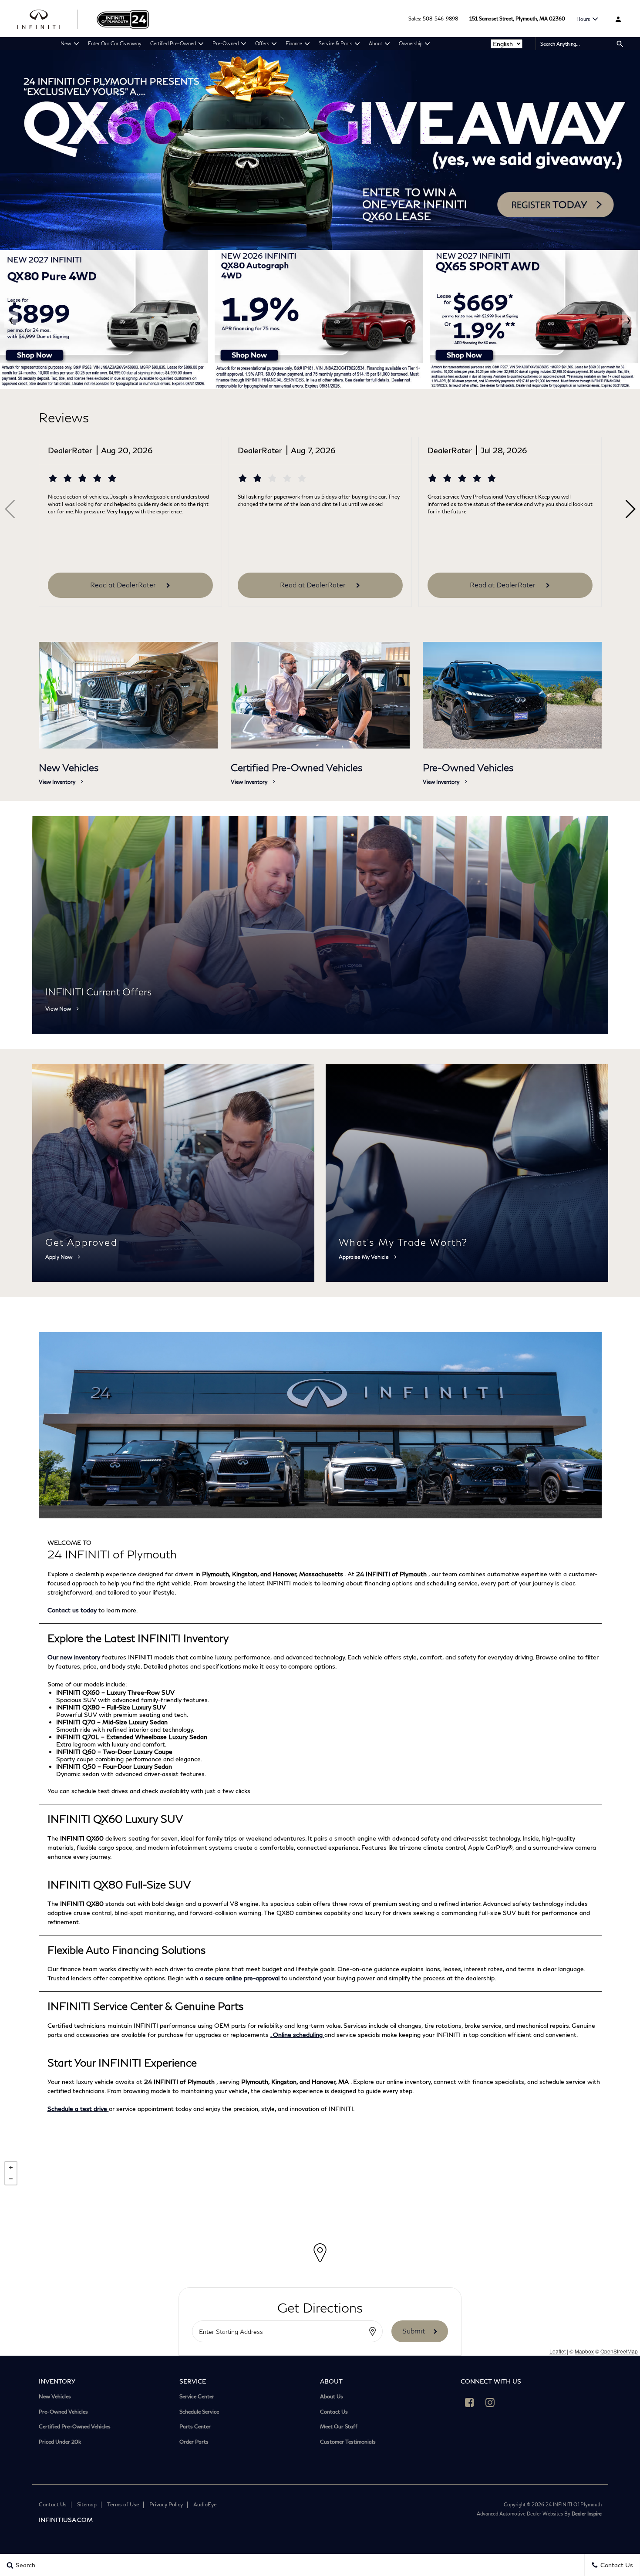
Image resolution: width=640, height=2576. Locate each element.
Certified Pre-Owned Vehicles (75, 2427)
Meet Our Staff (339, 2427)
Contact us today (73, 1610)
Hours (583, 19)
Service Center (197, 2397)
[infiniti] (48, 19)
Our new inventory (75, 1657)
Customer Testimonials (348, 2442)
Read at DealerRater (124, 585)
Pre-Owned (226, 43)
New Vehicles (55, 2397)
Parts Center (195, 2427)
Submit (414, 2331)
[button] (630, 509)
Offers (262, 43)
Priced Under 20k (60, 2442)
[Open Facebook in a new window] (469, 2402)
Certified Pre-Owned (173, 43)
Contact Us (334, 2412)
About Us (332, 2397)
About (376, 43)
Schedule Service (199, 2412)
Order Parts (194, 2442)
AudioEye (205, 2504)
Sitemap (87, 2504)
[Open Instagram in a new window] (490, 2402)
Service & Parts (335, 43)
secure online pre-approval (243, 1978)
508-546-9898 (440, 19)
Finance (294, 43)
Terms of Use (123, 2504)
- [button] (11, 2179)
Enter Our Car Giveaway (115, 43)
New (66, 43)
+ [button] (11, 2168)
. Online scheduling (297, 2035)
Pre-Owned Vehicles (63, 2412)
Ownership (411, 43)
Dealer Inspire (587, 2514)
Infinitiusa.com (66, 2520)
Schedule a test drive (78, 2109)
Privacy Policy (166, 2504)
